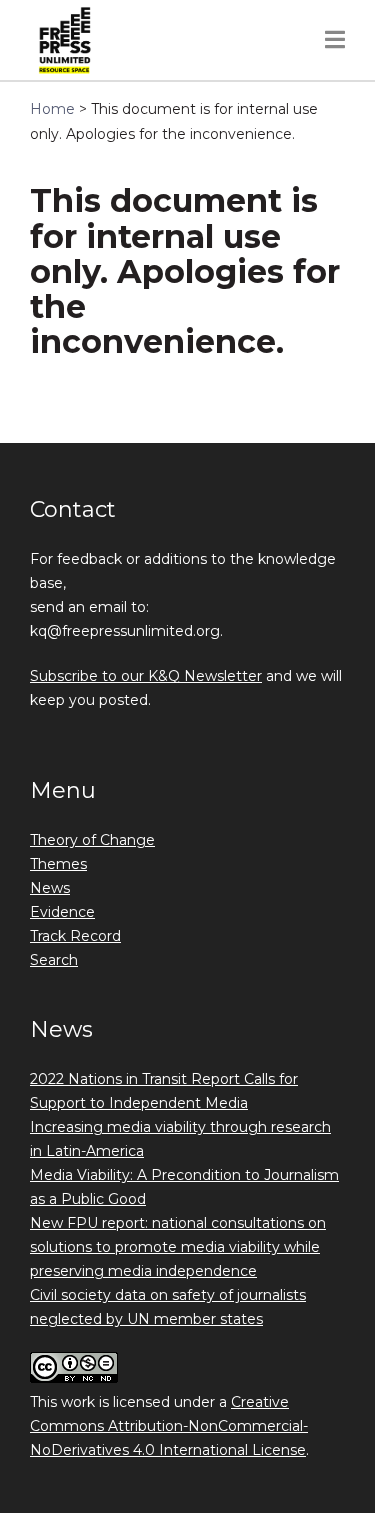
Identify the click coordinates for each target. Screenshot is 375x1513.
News (50, 888)
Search (54, 960)
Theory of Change (92, 840)
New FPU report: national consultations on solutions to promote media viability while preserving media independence (178, 1247)
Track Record (75, 936)
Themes (58, 864)
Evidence (62, 912)
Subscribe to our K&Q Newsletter (146, 676)
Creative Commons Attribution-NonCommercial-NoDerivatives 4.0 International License (169, 1426)
